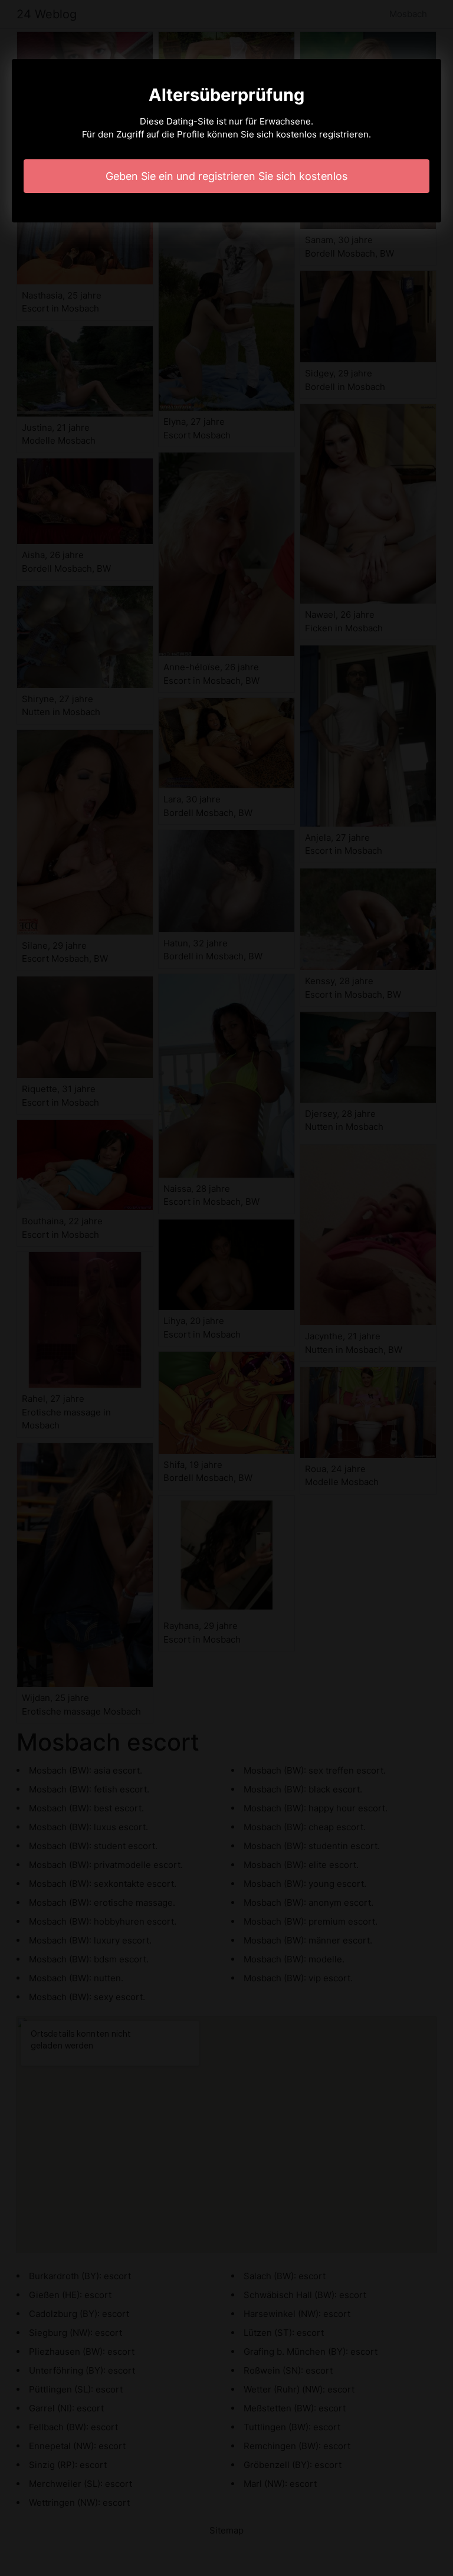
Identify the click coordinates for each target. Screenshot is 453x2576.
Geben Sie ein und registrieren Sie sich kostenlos (226, 176)
